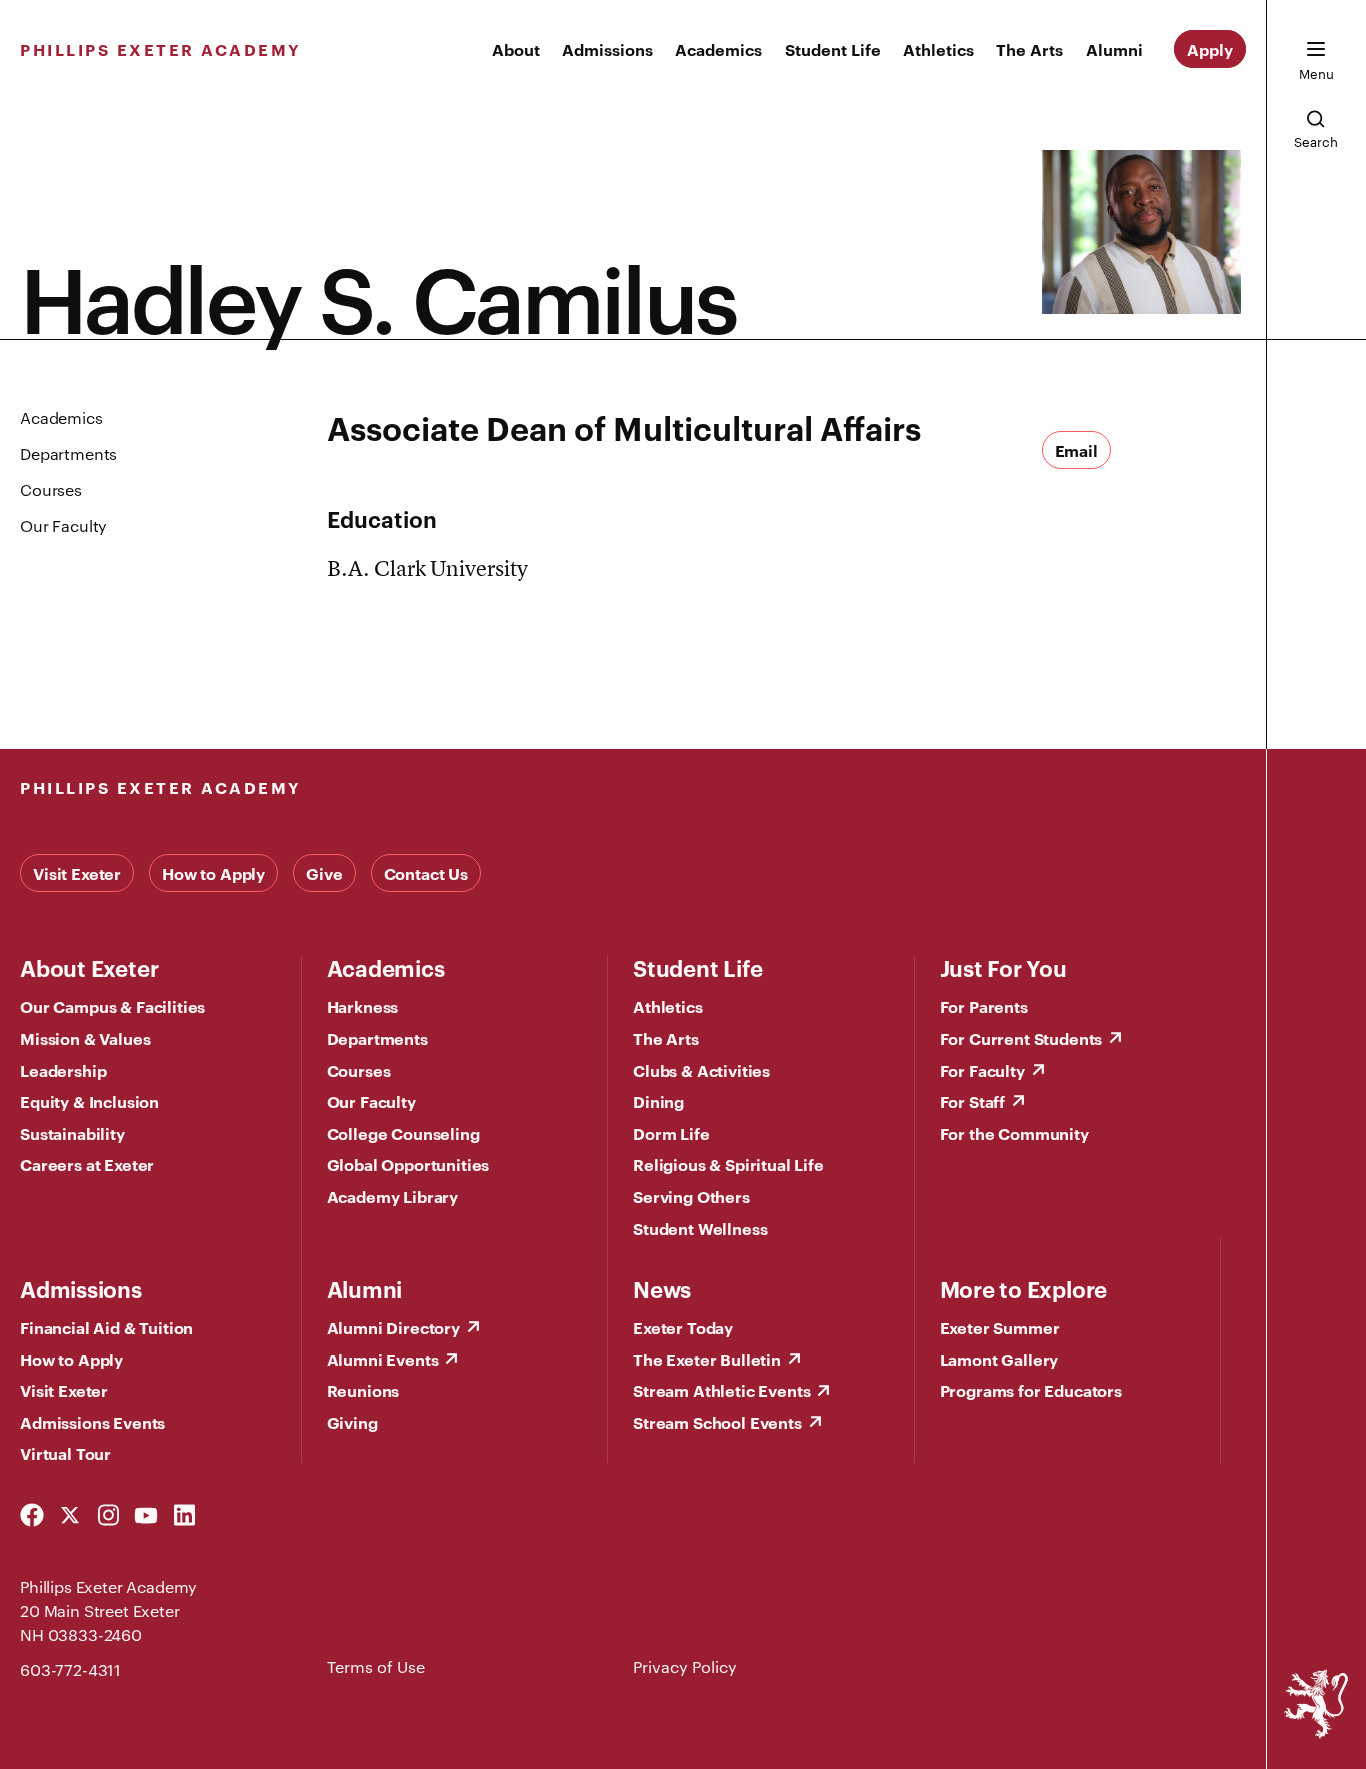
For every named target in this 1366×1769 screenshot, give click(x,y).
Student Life (833, 49)
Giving (352, 1422)
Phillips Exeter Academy (161, 49)
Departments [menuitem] (68, 453)
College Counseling (403, 1133)
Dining (658, 1101)
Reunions (363, 1390)
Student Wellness (700, 1228)
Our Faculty (371, 1101)
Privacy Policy (685, 1666)
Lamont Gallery (999, 1359)
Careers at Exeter (87, 1164)
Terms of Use (376, 1666)
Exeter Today (683, 1327)
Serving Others (691, 1196)
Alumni (1114, 49)
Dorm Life (671, 1133)
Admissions (607, 49)
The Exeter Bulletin (707, 1359)
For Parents (984, 1006)
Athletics (938, 49)
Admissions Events (92, 1422)
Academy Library (393, 1196)
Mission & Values (85, 1038)
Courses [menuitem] (51, 489)
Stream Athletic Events (721, 1390)
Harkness (363, 1006)
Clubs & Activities (701, 1070)
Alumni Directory (393, 1327)
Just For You (1003, 967)
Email (1076, 450)
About (516, 49)
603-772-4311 (70, 1669)
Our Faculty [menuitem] (63, 525)
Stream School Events (717, 1422)
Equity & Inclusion (89, 1101)
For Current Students (1021, 1038)
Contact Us (426, 873)
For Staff (973, 1101)
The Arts (1029, 49)
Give (324, 873)
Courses (359, 1070)
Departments (377, 1038)
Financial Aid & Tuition (106, 1327)
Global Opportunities (408, 1164)
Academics (718, 49)
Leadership (63, 1070)
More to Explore (1024, 1288)
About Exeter (89, 967)
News (662, 1288)
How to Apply (213, 873)
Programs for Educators (1031, 1390)
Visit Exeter (77, 873)
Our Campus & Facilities (112, 1006)
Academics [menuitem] (61, 417)
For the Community (1014, 1133)
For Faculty (982, 1070)
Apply (1210, 49)
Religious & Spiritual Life (728, 1164)
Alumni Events (383, 1359)
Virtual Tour (65, 1453)
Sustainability (72, 1133)
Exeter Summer (1000, 1327)
